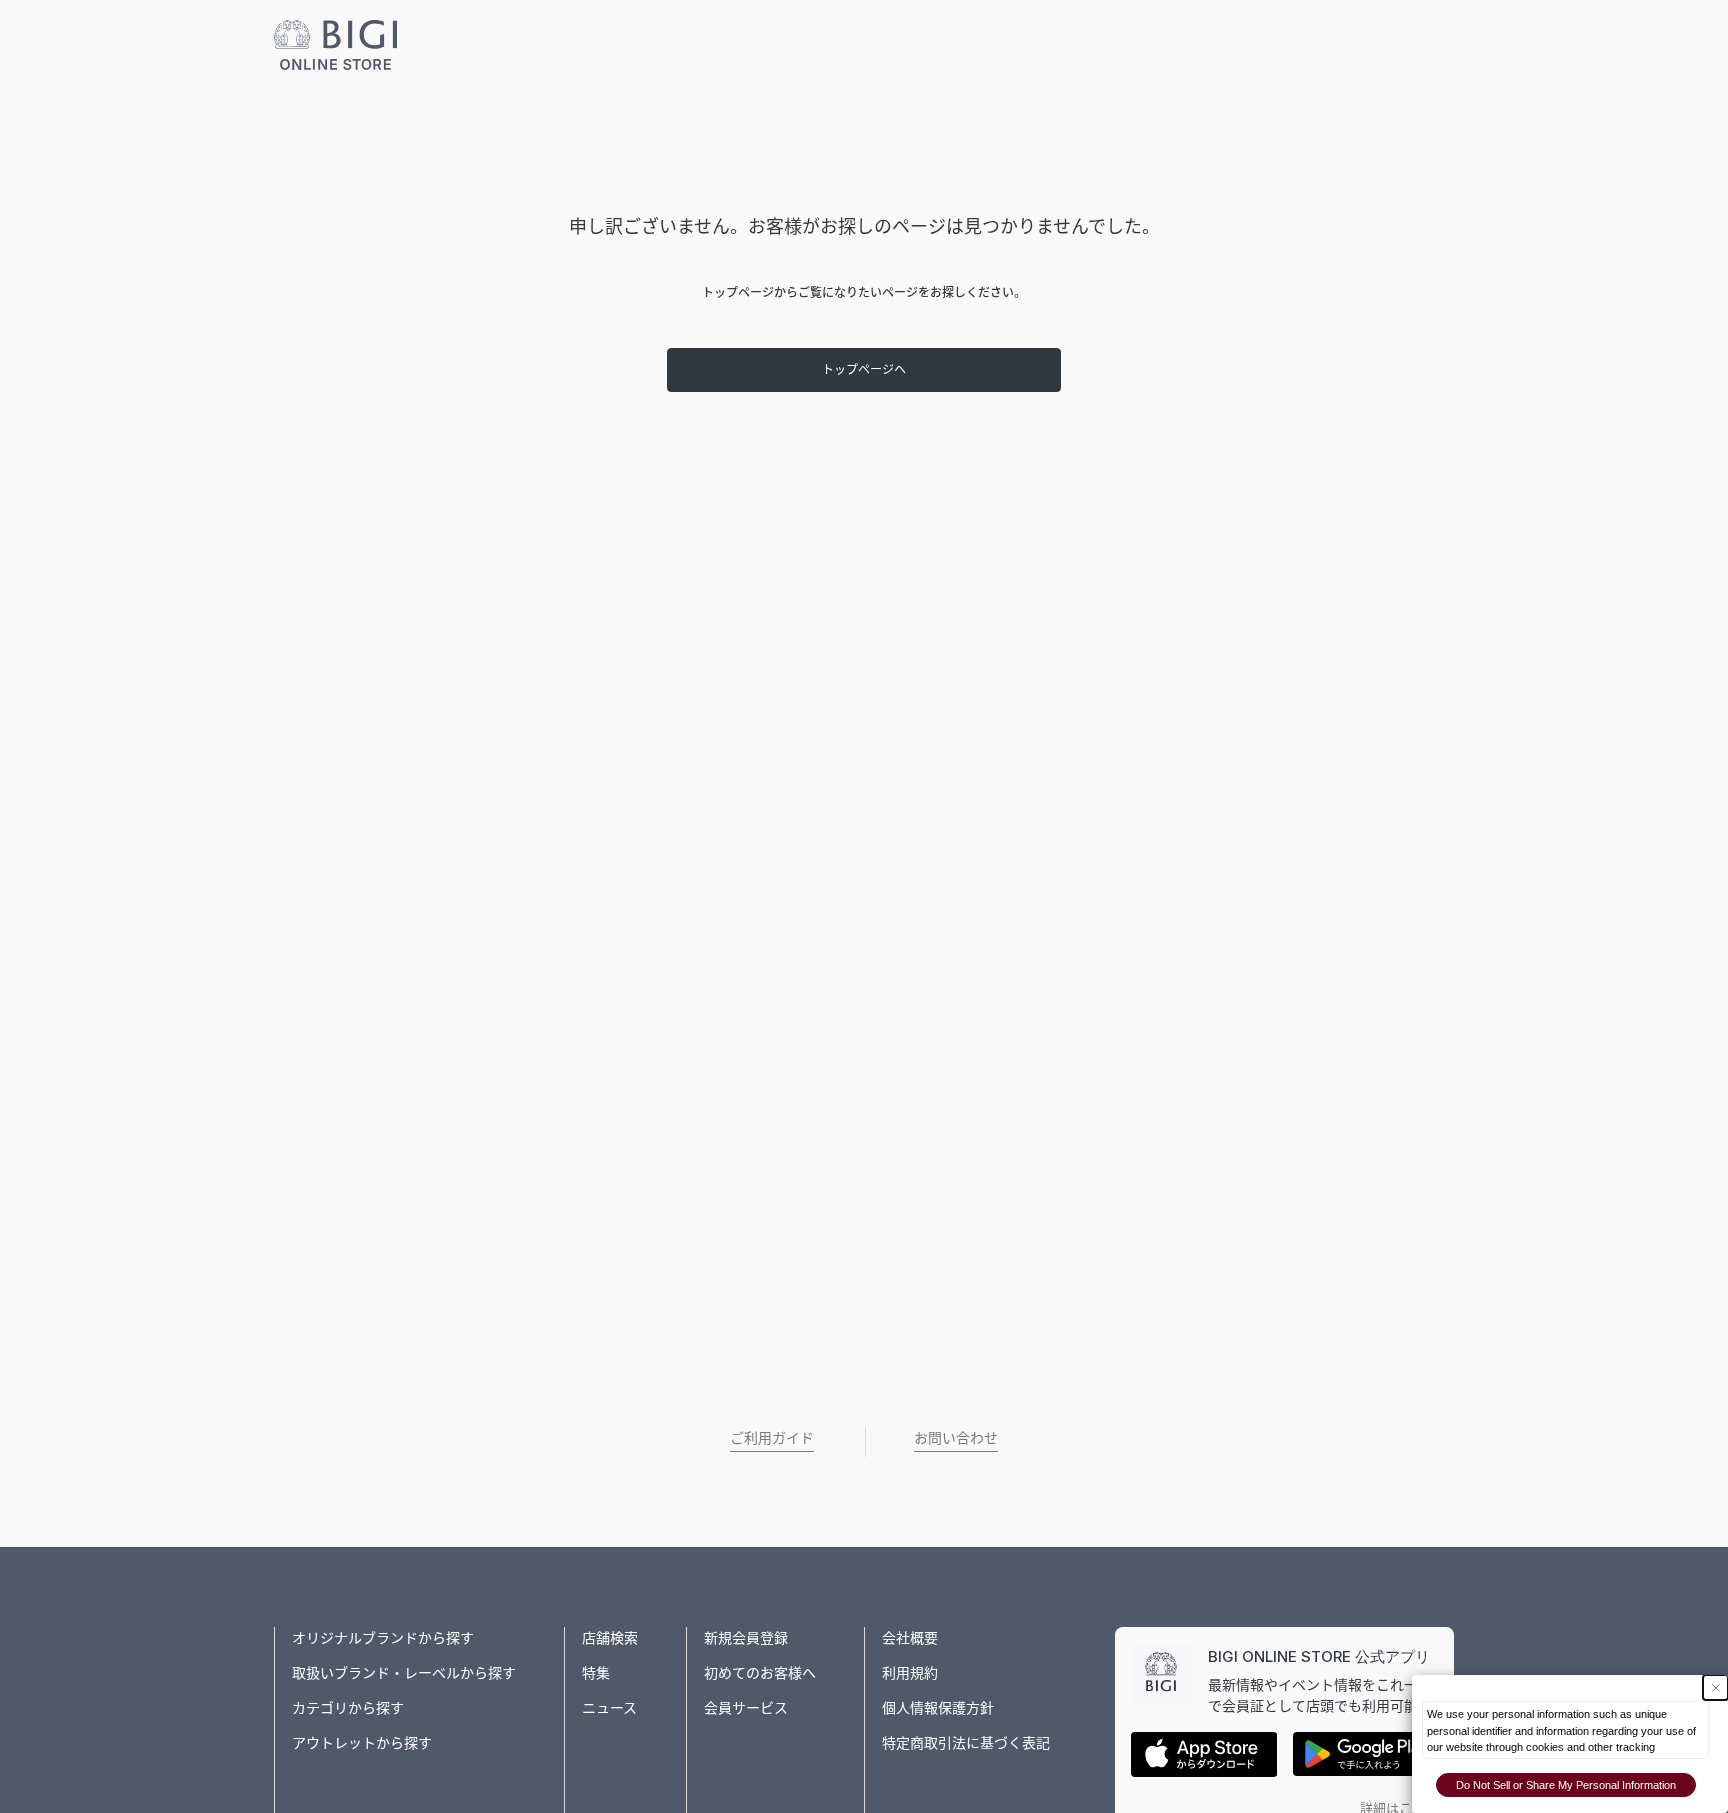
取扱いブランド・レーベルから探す (404, 1672)
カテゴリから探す (348, 1707)
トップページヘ (864, 369)
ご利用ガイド (772, 1437)
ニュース (609, 1707)
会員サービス (746, 1707)
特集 (596, 1672)
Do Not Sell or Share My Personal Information (1566, 1785)
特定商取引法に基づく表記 (966, 1742)
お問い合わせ (956, 1437)
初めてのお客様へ (760, 1672)
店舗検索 (610, 1637)
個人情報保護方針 (938, 1707)
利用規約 (910, 1672)
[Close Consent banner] (1715, 1687)
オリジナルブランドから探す (383, 1637)
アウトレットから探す (362, 1742)
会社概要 (910, 1637)
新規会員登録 (746, 1637)
